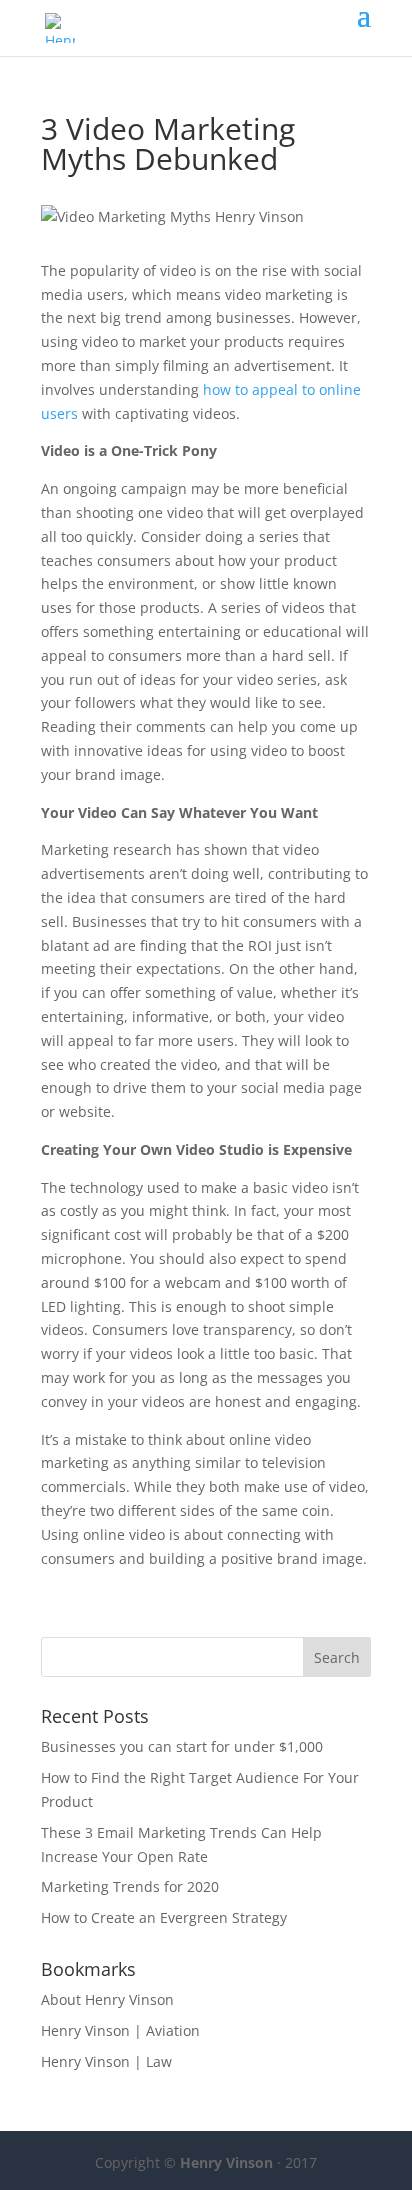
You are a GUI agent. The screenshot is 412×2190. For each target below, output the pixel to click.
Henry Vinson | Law (106, 2061)
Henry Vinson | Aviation (120, 2030)
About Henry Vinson (107, 1999)
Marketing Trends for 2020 (130, 1886)
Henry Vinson (226, 2162)
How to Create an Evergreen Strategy (164, 1917)
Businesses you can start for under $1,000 (182, 1746)
